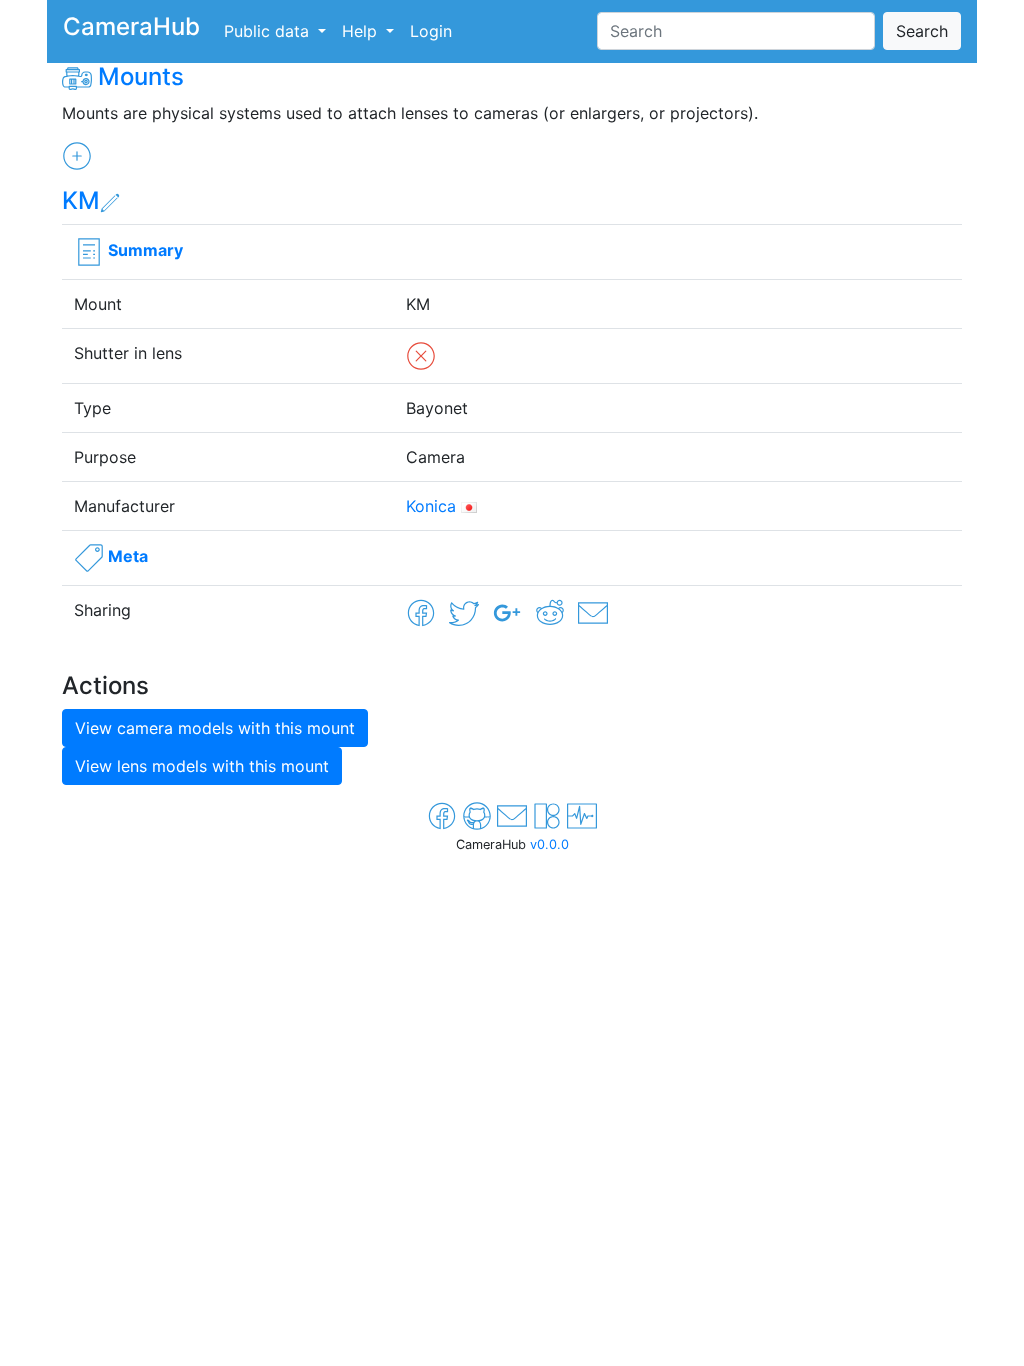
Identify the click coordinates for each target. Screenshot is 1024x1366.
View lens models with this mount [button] (202, 766)
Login (431, 31)
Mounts (141, 76)
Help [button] (362, 31)
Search (922, 31)
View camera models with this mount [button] (215, 728)
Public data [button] (269, 31)
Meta (128, 556)
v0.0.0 (549, 844)
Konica (431, 506)
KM (81, 200)
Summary (145, 250)
